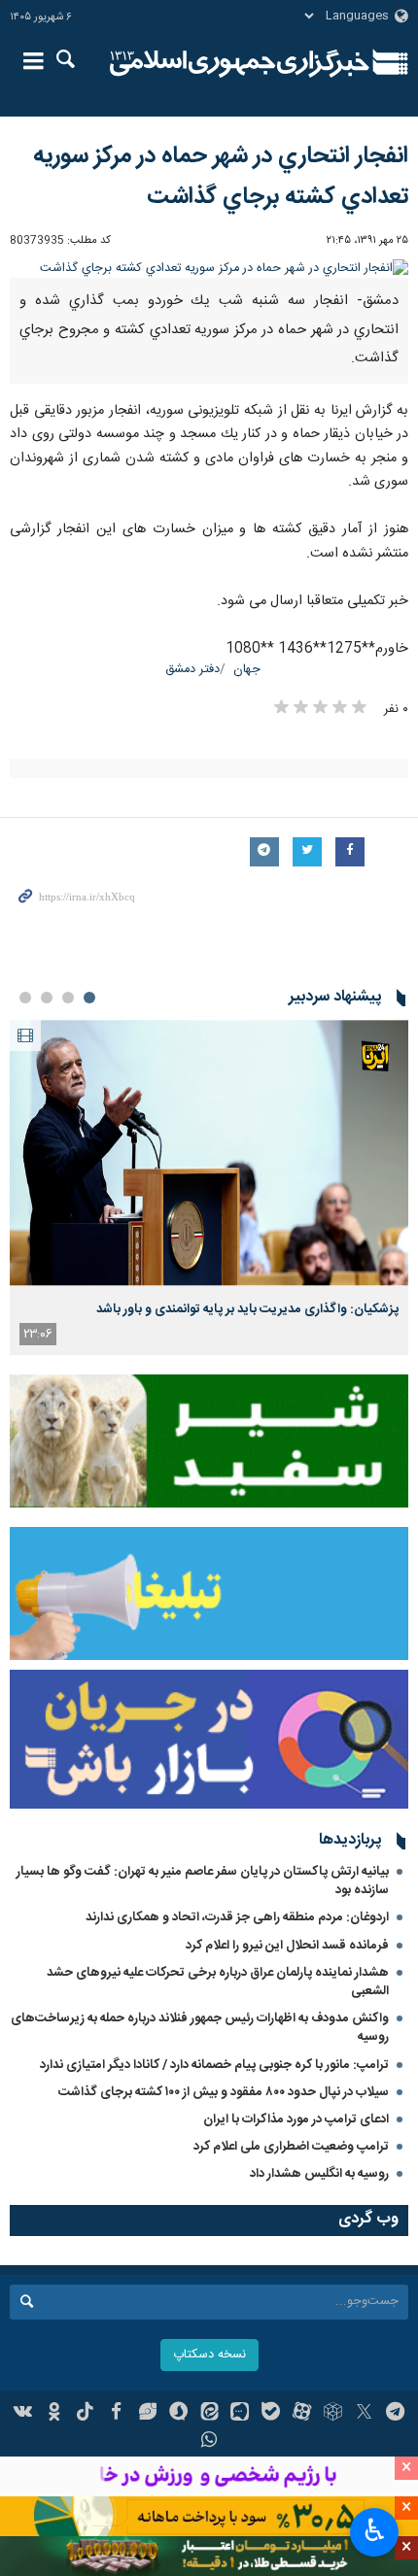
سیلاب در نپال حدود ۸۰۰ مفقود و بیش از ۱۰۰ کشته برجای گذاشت (224, 2092)
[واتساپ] (209, 2442)
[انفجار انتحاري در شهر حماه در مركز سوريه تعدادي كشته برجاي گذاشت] (209, 269)
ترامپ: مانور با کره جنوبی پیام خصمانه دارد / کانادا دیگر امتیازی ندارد (214, 2065)
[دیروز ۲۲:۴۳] (209, 1152)
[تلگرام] (395, 2414)
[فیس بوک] (116, 2414)
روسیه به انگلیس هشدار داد (319, 2174)
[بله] (271, 2414)
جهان (247, 670)
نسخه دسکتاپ (209, 2355)
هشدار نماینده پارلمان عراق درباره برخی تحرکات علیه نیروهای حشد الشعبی (218, 1982)
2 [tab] (68, 998)
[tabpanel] (209, 1187)
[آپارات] (302, 2414)
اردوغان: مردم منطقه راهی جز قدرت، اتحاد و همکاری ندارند (237, 1917)
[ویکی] (24, 2414)
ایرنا (240, 63)
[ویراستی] (147, 2414)
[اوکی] (54, 2414)
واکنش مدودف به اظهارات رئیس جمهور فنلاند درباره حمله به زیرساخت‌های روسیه (200, 2028)
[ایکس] (364, 2414)
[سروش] (178, 2414)
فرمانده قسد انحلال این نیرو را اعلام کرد (287, 1946)
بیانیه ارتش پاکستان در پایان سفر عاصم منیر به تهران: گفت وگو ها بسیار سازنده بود (203, 1881)
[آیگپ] (240, 2414)
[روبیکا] (333, 2414)
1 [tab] (89, 998)
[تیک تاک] (85, 2414)
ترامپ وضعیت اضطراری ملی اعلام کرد (291, 2147)
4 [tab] (25, 998)
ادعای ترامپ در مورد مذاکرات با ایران (296, 2119)
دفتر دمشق (192, 670)
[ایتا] (209, 2414)
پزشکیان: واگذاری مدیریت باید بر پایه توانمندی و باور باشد (247, 1309)
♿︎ (375, 2530)
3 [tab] (47, 998)
